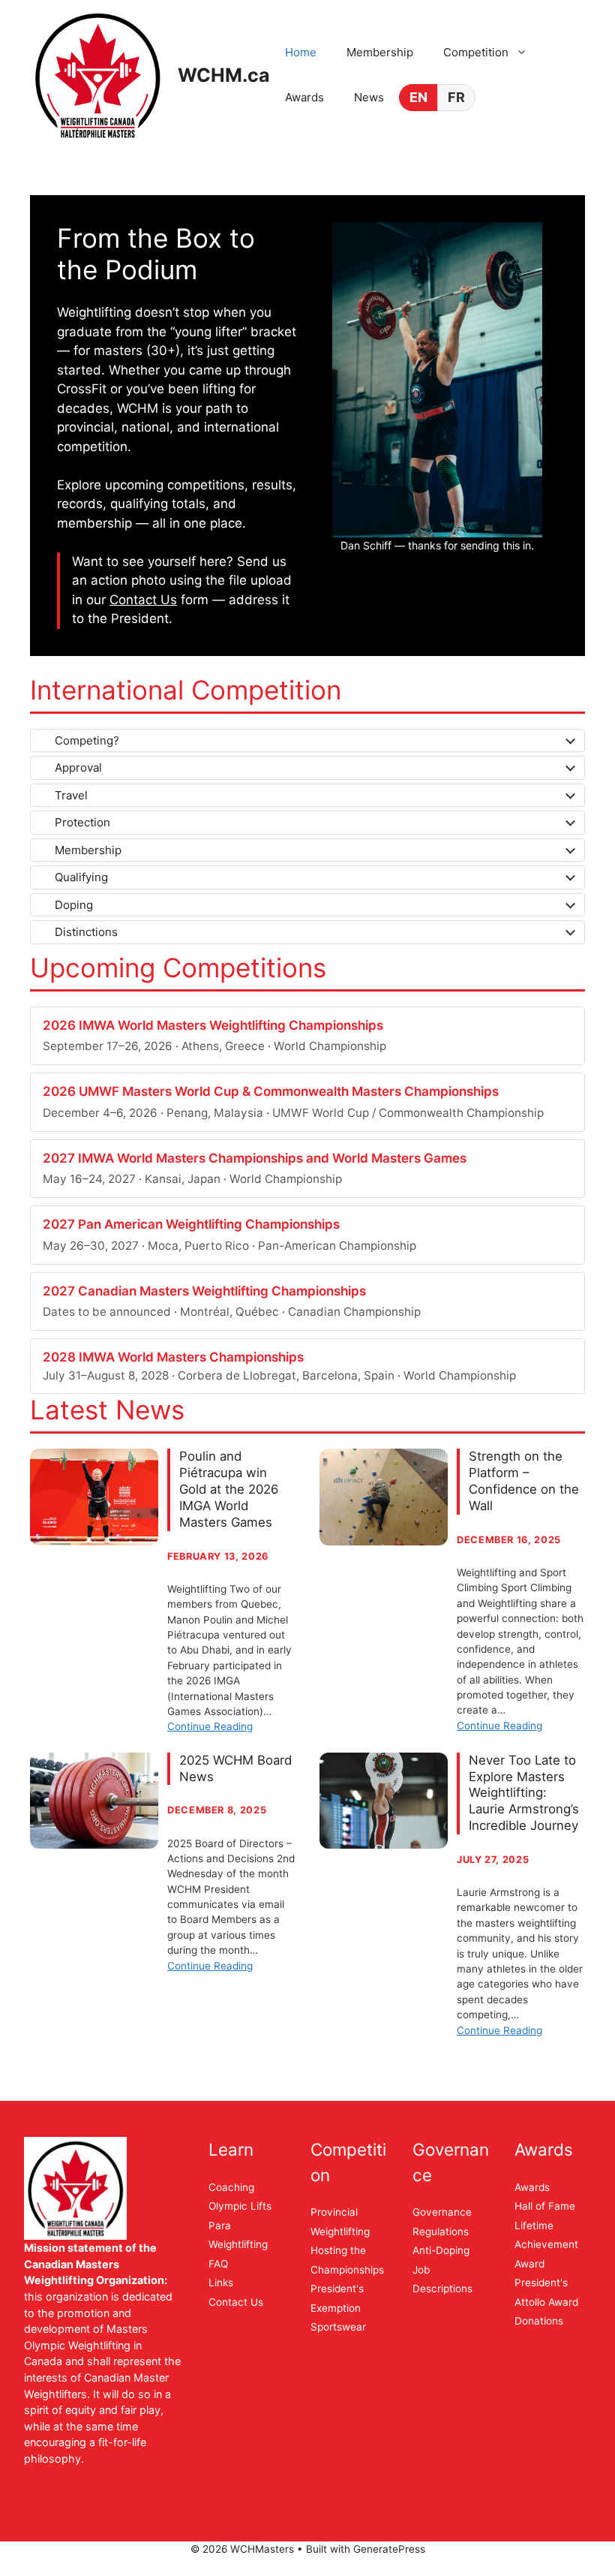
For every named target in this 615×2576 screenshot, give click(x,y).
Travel (71, 795)
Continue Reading (210, 1726)
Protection (82, 822)
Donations (539, 2321)
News (369, 97)
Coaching (231, 2187)
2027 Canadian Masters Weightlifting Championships (204, 1291)
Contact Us (143, 600)
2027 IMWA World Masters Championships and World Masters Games (255, 1158)
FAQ (218, 2264)
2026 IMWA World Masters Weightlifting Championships (213, 1025)
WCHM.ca (224, 75)
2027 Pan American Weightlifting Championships (191, 1224)
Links (221, 2283)
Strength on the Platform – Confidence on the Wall (524, 1481)
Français (456, 98)
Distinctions (86, 932)
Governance (442, 2212)
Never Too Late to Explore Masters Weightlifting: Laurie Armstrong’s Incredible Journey (524, 1793)
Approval (78, 767)
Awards (304, 97)
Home (301, 52)
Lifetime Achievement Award (546, 2245)
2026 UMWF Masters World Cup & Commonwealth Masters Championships (271, 1091)
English (418, 98)
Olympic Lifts (240, 2206)
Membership (380, 52)
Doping (74, 905)
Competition (476, 52)
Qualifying (81, 877)
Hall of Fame (545, 2206)
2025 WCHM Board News (235, 1768)
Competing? (87, 740)
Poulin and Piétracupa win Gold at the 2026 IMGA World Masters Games (229, 1489)
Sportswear (338, 2327)
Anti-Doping (441, 2250)
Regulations (441, 2231)
